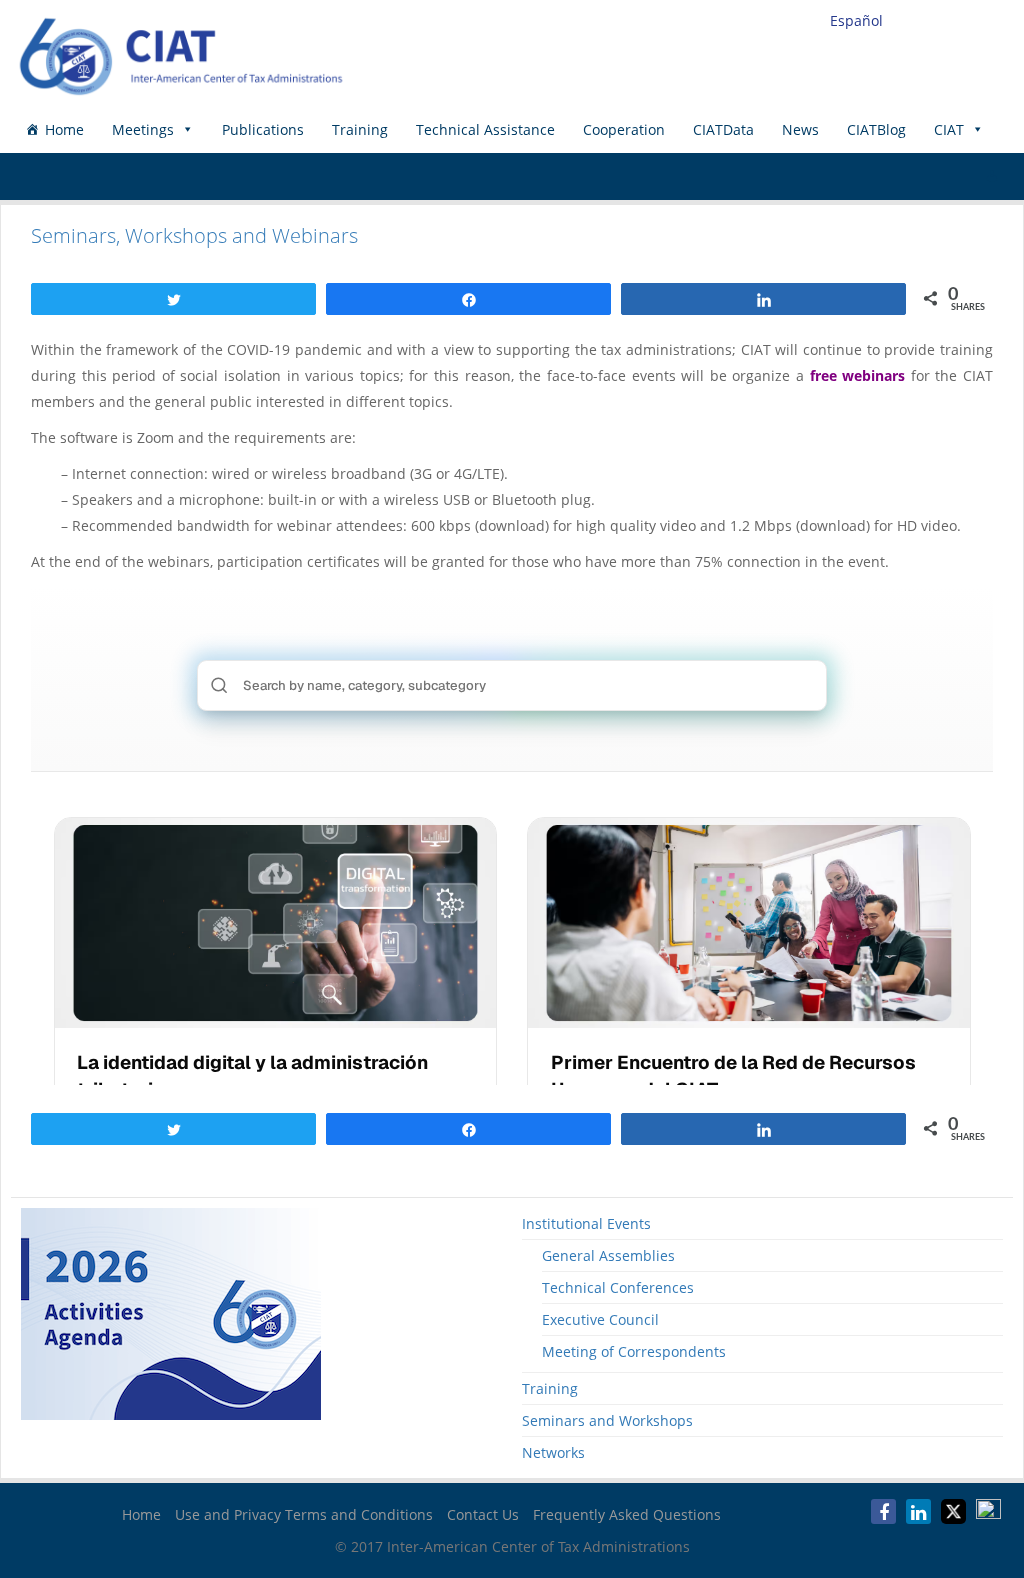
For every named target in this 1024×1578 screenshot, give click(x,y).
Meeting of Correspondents (634, 1351)
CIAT (949, 129)
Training (360, 129)
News (800, 129)
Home (64, 129)
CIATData (723, 129)
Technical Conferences (618, 1287)
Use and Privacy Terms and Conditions (304, 1514)
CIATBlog (876, 129)
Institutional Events (586, 1223)
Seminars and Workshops (607, 1420)
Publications (263, 129)
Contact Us (483, 1514)
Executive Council (600, 1319)
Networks (553, 1452)
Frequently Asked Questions (627, 1514)
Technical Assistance (485, 129)
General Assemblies (608, 1255)
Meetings (143, 129)
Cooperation (624, 129)
